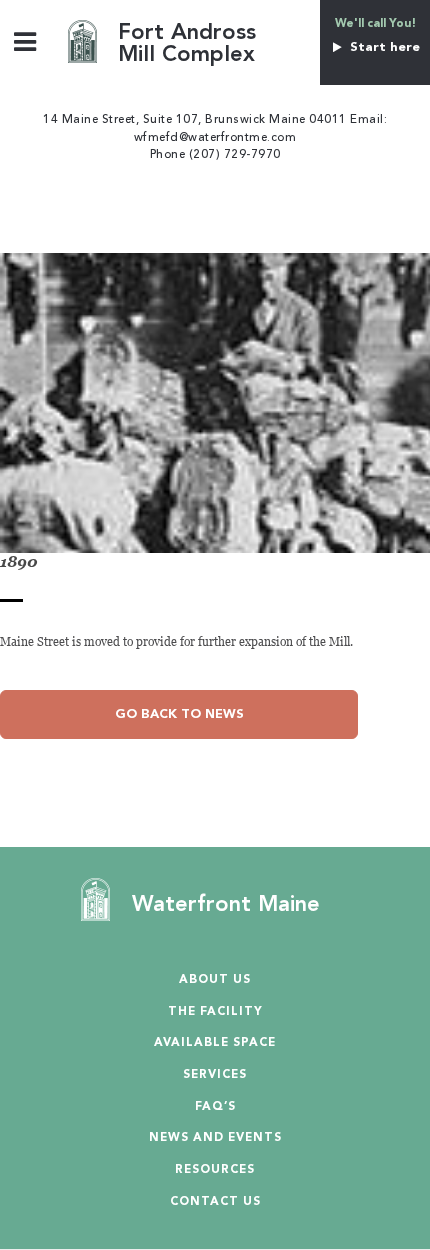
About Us (215, 980)
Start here (382, 47)
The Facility (215, 1012)
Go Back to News (179, 714)
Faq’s (215, 1107)
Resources (215, 1170)
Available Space (215, 1043)
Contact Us (215, 1202)
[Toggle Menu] (25, 41)
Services (215, 1075)
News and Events (215, 1138)
